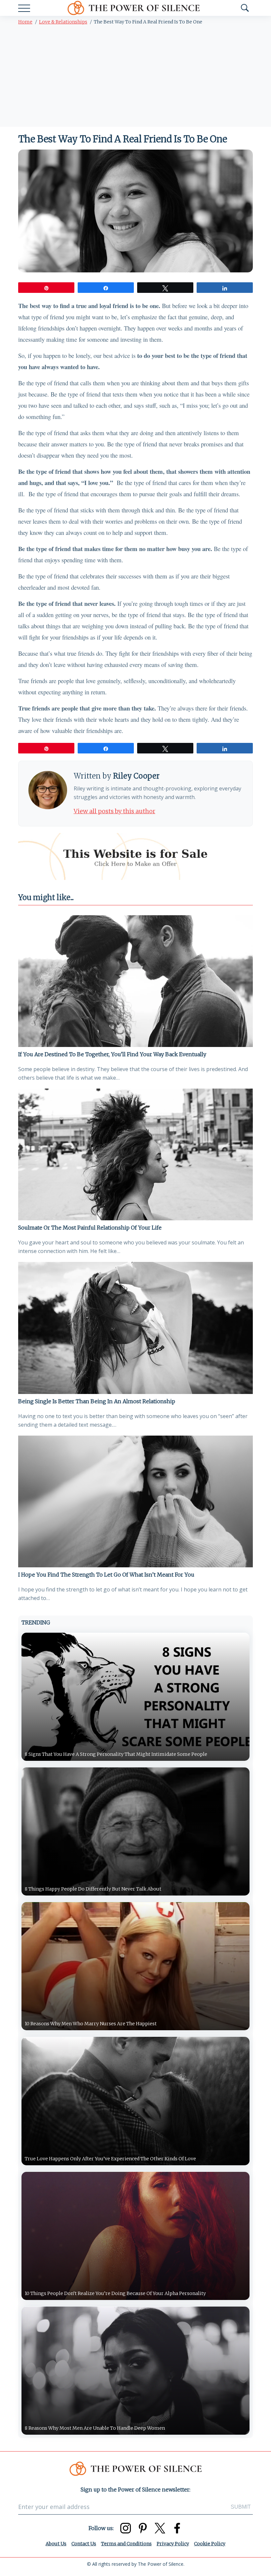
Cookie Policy (210, 2544)
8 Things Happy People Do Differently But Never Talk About (93, 1889)
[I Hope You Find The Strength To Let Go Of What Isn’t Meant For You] (135, 1501)
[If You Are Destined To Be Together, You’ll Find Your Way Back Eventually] (135, 981)
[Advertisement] (135, 77)
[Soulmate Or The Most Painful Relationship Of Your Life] (135, 1154)
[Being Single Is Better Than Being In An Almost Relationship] (135, 1328)
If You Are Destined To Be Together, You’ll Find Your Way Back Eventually (112, 1054)
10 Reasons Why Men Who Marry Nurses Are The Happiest (91, 2024)
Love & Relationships (63, 22)
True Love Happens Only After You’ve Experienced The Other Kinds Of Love (110, 2159)
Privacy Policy (173, 2544)
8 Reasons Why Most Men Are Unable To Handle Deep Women (95, 2428)
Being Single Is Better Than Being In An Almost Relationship (97, 1401)
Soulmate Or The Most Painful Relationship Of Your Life (90, 1228)
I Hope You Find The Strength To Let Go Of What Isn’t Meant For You (106, 1575)
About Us (56, 2544)
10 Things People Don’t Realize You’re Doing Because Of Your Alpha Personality (115, 2293)
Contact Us (84, 2544)
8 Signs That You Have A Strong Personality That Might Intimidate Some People (116, 1754)
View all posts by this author (115, 811)
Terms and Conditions (126, 2544)
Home (25, 22)
